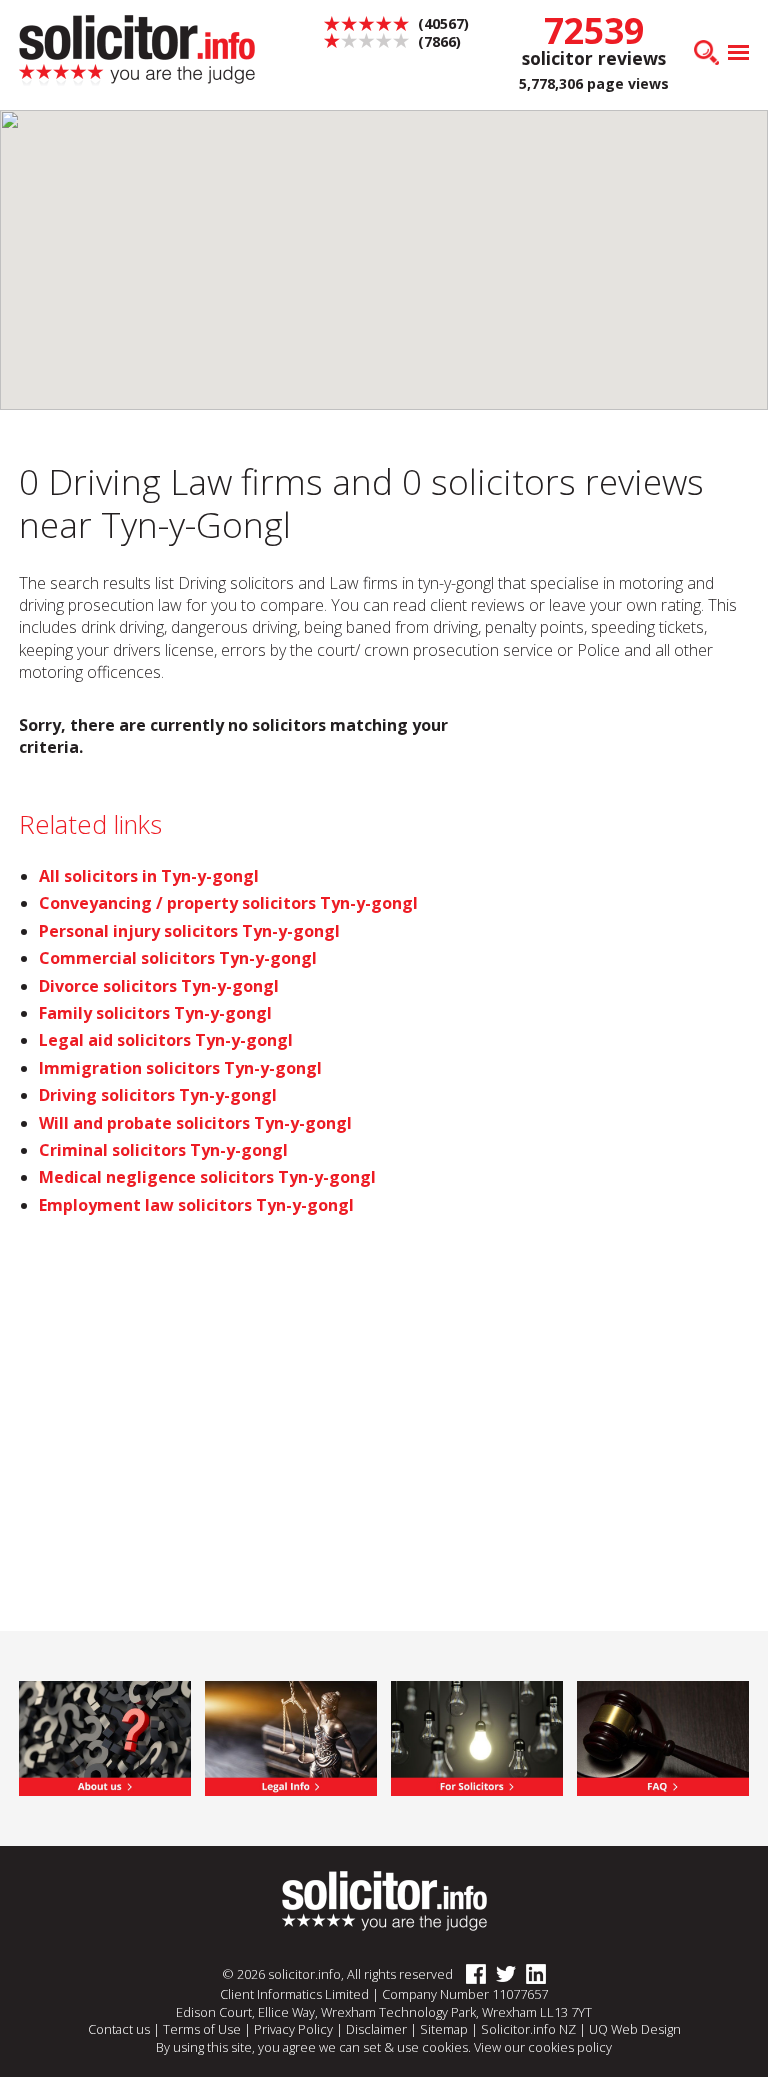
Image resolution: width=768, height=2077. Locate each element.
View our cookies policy (543, 2047)
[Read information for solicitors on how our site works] (476, 1737)
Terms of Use (202, 2029)
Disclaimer (376, 2029)
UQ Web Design (635, 2029)
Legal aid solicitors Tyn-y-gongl (166, 1040)
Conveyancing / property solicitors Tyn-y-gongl (228, 903)
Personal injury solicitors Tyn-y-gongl (189, 931)
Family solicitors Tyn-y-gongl (155, 1013)
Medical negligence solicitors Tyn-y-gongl (207, 1177)
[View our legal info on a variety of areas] (290, 1737)
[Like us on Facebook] (471, 1974)
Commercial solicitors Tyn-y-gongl (178, 958)
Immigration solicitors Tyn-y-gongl (180, 1068)
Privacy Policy (293, 2029)
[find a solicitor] (384, 1899)
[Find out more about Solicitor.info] (104, 1737)
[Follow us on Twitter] (501, 1974)
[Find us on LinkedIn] (531, 1974)
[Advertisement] (639, 824)
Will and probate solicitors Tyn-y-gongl (195, 1123)
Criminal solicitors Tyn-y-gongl (163, 1150)
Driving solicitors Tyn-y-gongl (158, 1095)
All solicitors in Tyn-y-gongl (149, 876)
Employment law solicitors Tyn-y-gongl (196, 1205)
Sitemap (444, 2029)
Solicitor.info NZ (528, 2029)
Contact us (119, 2029)
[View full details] (662, 1737)
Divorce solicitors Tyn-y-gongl (159, 986)
